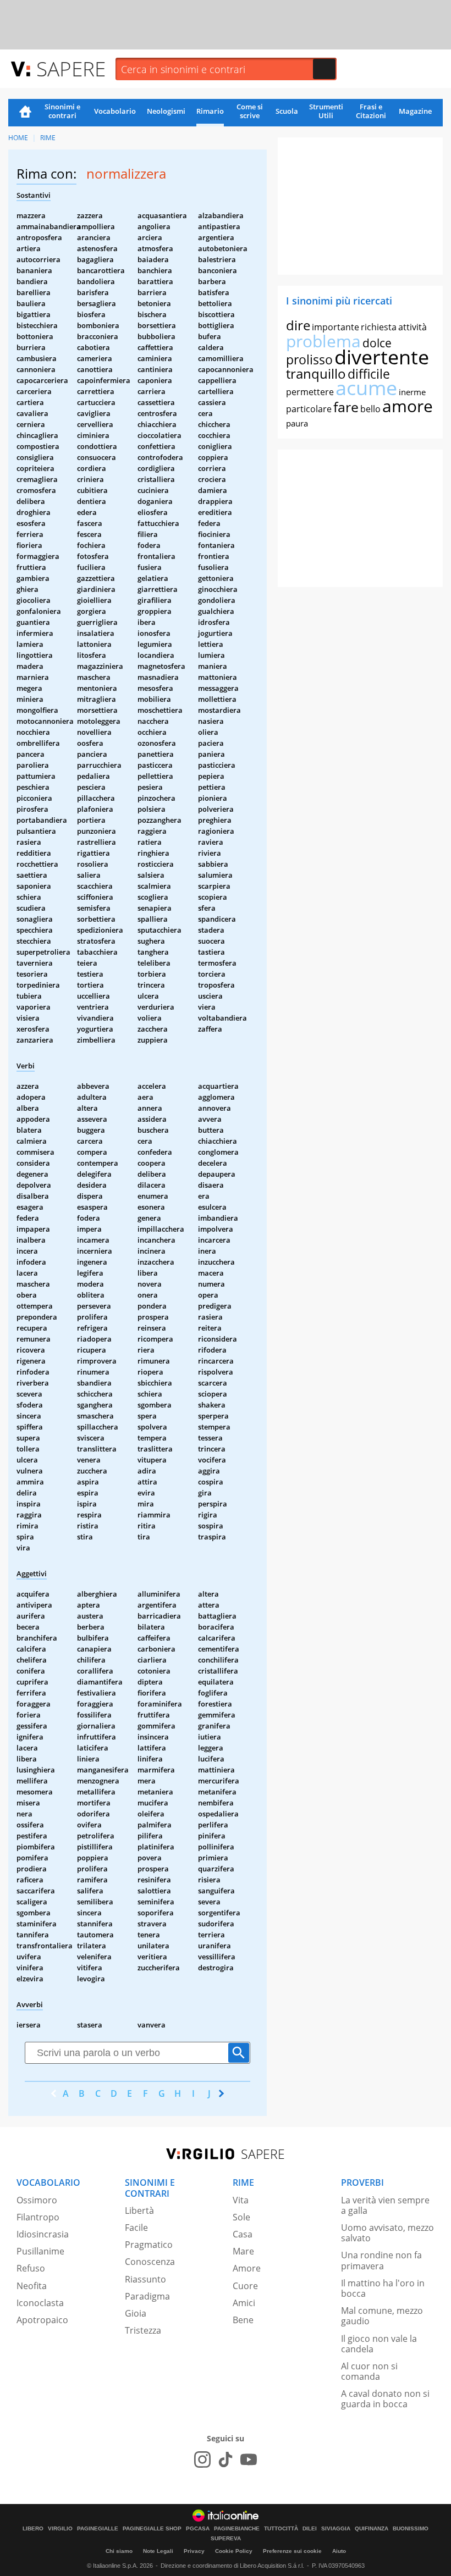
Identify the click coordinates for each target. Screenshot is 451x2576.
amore (408, 406)
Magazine (415, 111)
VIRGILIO (60, 2529)
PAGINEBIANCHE (237, 2529)
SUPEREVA (226, 2539)
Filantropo (38, 2217)
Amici (244, 2303)
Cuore (245, 2286)
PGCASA (198, 2529)
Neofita (32, 2286)
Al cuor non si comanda (369, 2371)
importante (335, 327)
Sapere (71, 68)
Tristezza (143, 2330)
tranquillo (316, 373)
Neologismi (166, 111)
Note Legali (158, 2551)
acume (366, 388)
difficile (369, 374)
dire (298, 325)
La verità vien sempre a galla (385, 2205)
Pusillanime (40, 2251)
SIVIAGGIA (336, 2529)
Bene (243, 2320)
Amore (247, 2268)
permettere (310, 392)
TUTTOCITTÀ (281, 2529)
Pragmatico (149, 2245)
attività (413, 327)
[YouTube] (249, 2459)
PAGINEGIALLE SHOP (152, 2529)
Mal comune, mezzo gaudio (382, 2316)
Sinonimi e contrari (62, 111)
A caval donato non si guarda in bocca (385, 2399)
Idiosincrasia (43, 2234)
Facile (136, 2228)
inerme (412, 392)
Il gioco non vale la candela (379, 2344)
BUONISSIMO (411, 2529)
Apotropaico (42, 2320)
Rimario (210, 111)
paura (297, 423)
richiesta (379, 327)
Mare (243, 2251)
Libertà (139, 2211)
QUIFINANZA (372, 2529)
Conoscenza (150, 2262)
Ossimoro (37, 2200)
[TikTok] (226, 2459)
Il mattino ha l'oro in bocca (383, 2288)
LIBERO (33, 2529)
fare (346, 407)
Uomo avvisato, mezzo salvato (387, 2233)
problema (323, 341)
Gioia (136, 2313)
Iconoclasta (40, 2303)
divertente (382, 357)
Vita (241, 2200)
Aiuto (339, 2551)
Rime (48, 138)
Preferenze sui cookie (292, 2551)
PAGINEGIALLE (98, 2529)
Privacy (194, 2551)
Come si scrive (250, 111)
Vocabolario (115, 111)
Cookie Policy (234, 2551)
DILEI (310, 2529)
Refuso (31, 2268)
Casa (243, 2234)
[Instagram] (202, 2459)
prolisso (309, 359)
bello (370, 409)
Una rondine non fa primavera (381, 2260)
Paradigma (147, 2296)
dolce (377, 343)
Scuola (287, 111)
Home (25, 113)
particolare (309, 409)
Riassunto (145, 2279)
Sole (241, 2217)
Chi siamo (119, 2551)
